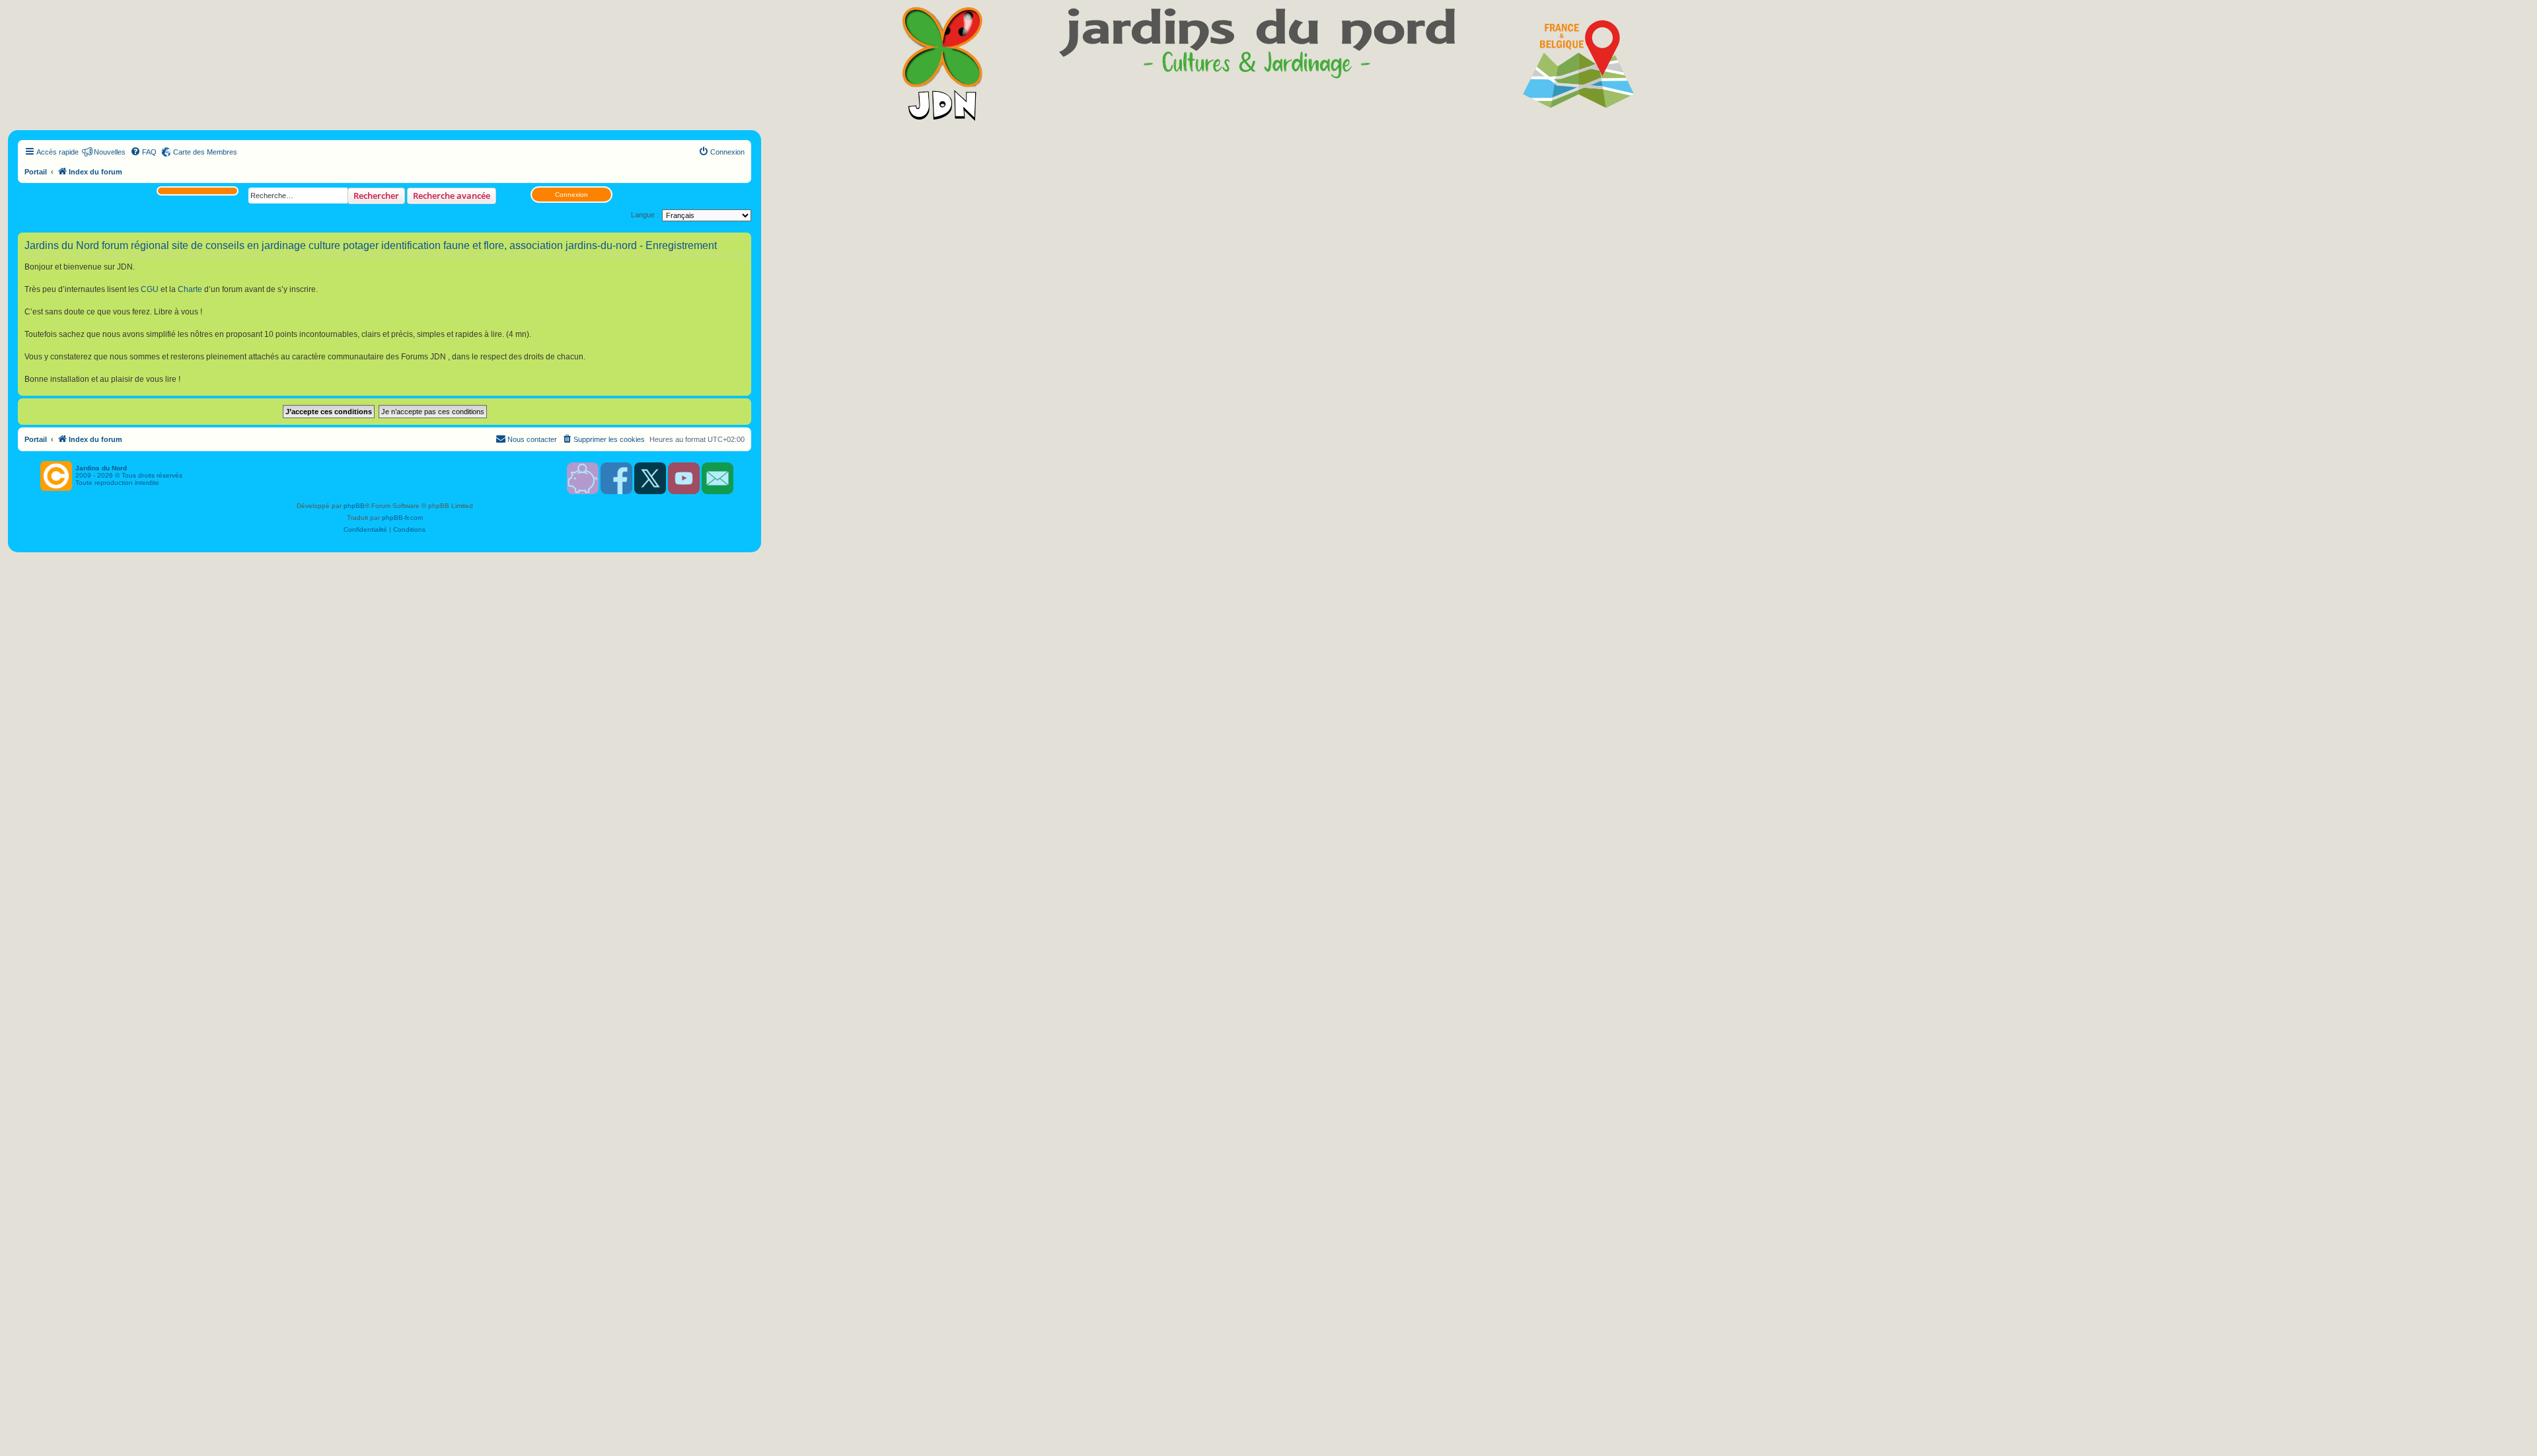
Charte (190, 289)
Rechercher (376, 196)
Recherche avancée (452, 196)
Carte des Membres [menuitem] (205, 152)
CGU (150, 289)
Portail (36, 172)
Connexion (571, 195)
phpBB (354, 506)
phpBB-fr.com (402, 518)
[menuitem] (143, 152)
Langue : (645, 215)
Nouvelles (110, 152)
